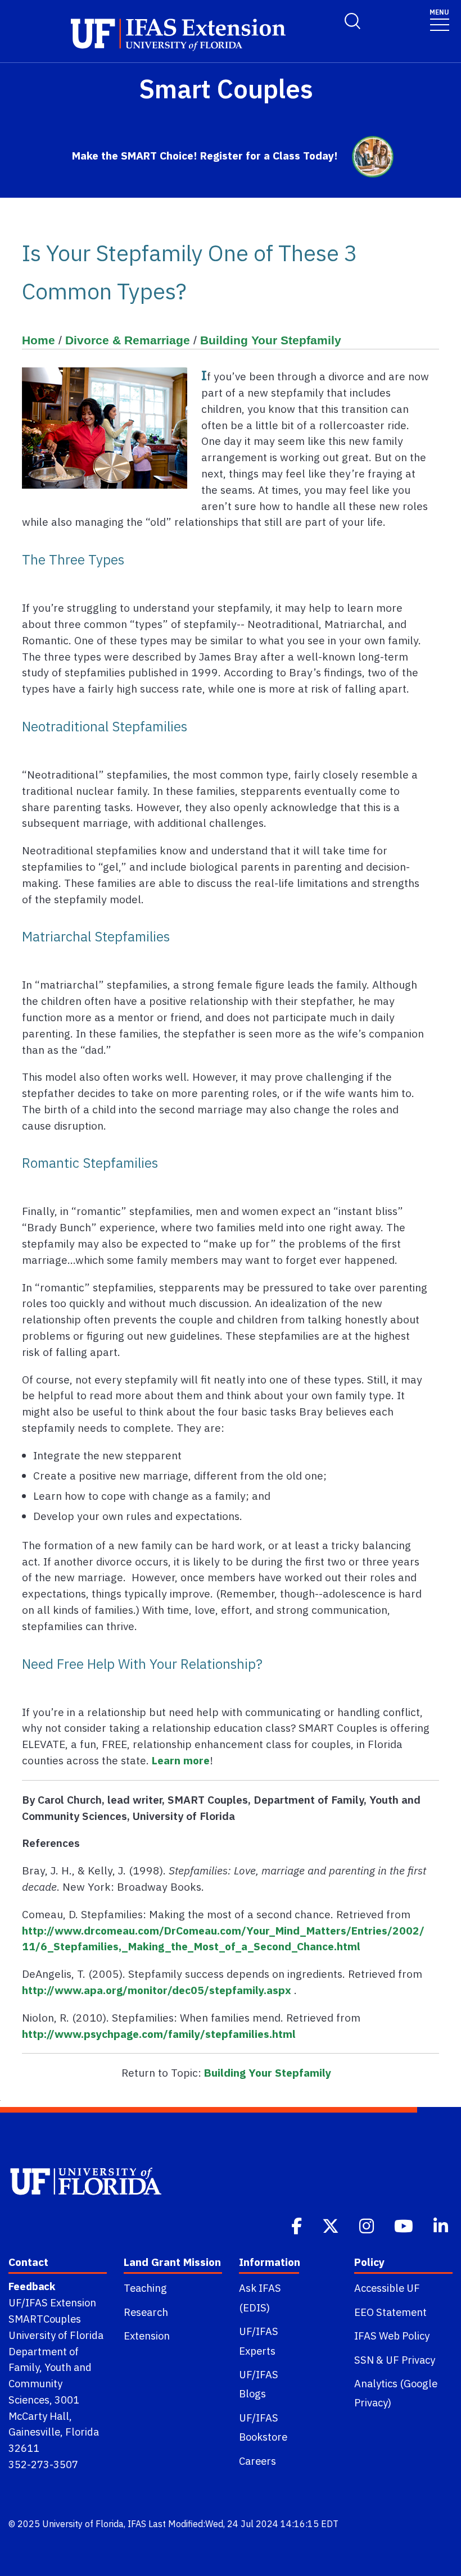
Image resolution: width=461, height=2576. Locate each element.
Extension (147, 2336)
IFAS (137, 2524)
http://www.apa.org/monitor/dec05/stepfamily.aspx (157, 1990)
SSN (364, 2360)
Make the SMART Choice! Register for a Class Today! (205, 155)
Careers (257, 2461)
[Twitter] (332, 2225)
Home (39, 340)
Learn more (181, 1760)
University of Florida (83, 2524)
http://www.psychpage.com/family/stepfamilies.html (159, 2034)
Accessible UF (387, 2288)
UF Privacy (410, 2360)
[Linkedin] (442, 2225)
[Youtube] (405, 2225)
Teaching (145, 2288)
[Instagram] (368, 2225)
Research (146, 2312)
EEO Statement (390, 2312)
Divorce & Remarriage (128, 340)
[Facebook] (298, 2225)
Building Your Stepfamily (271, 340)
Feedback (32, 2286)
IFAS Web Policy (392, 2336)
